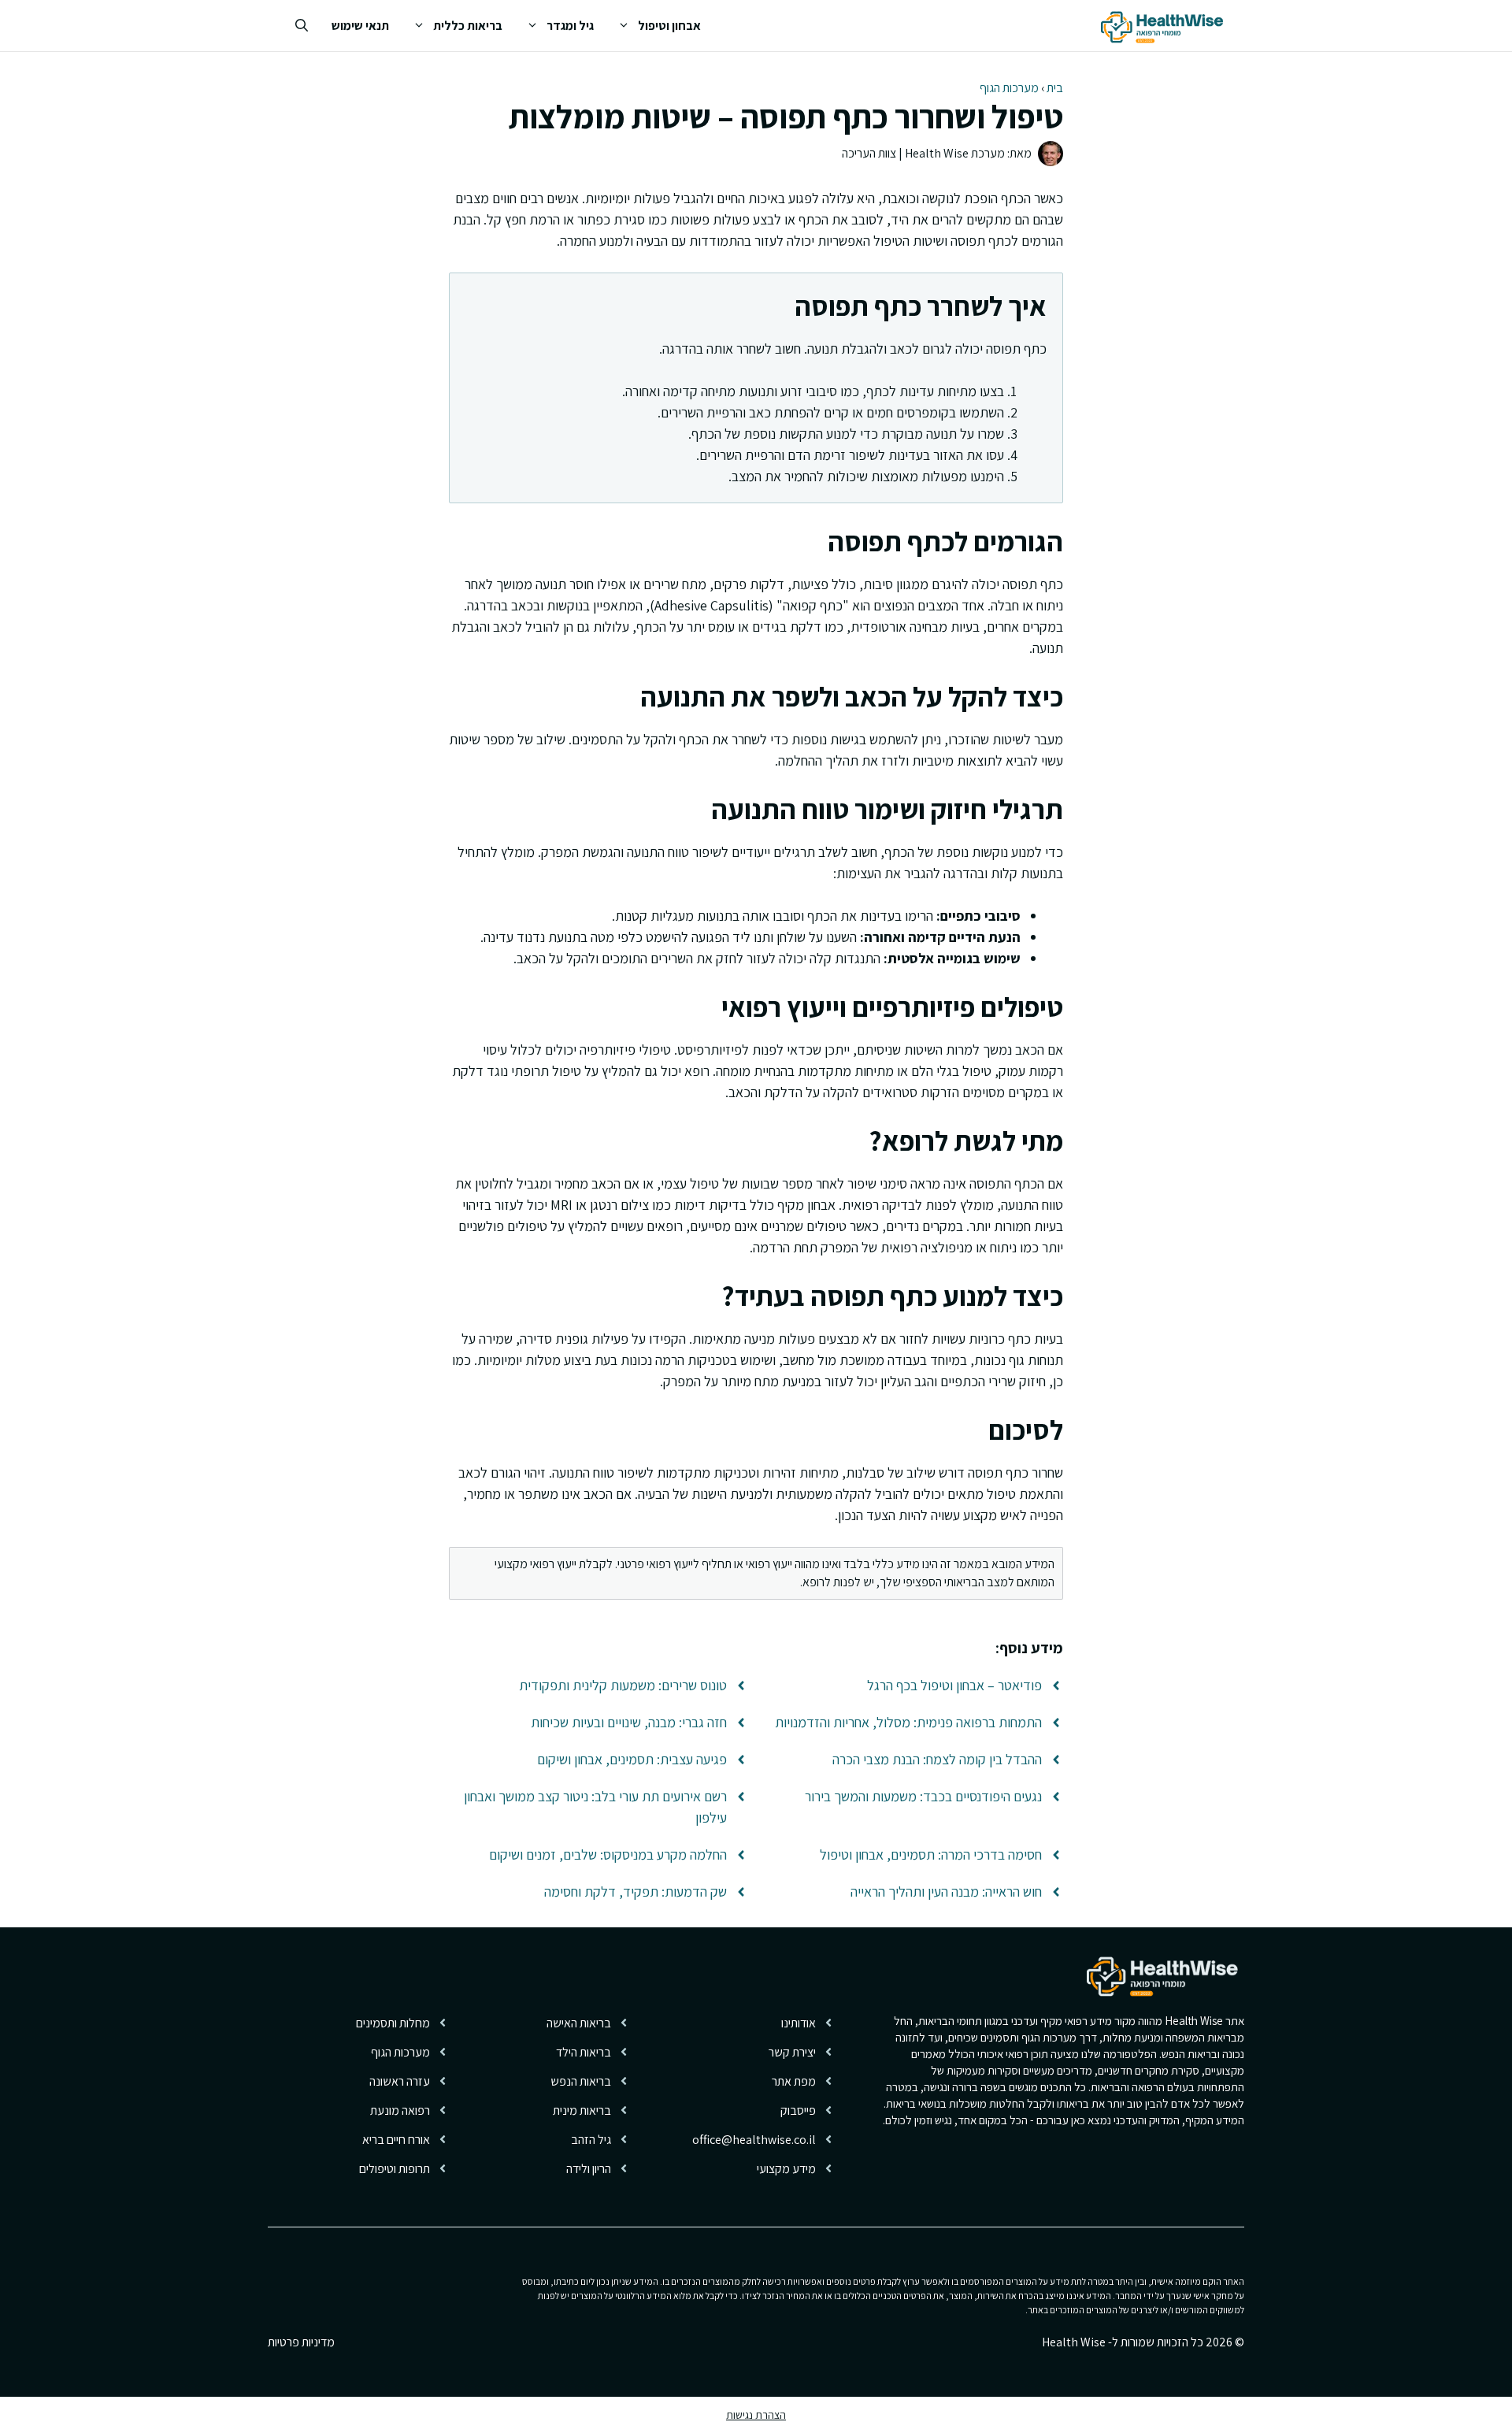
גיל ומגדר (570, 26)
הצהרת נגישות (756, 2415)
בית (1055, 88)
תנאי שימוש (360, 26)
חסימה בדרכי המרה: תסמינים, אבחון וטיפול (931, 1854)
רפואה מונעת (400, 2110)
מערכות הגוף (1009, 88)
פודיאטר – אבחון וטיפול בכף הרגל (954, 1685)
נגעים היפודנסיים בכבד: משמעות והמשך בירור (923, 1796)
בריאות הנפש (581, 2081)
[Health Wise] (1165, 26)
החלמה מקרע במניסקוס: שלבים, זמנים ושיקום (608, 1854)
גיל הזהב (591, 2140)
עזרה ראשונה (400, 2081)
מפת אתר (794, 2081)
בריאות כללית (468, 26)
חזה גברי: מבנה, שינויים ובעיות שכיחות (629, 1722)
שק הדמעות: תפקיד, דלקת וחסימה (636, 1892)
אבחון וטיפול (669, 26)
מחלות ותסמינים (393, 2023)
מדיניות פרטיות (301, 2342)
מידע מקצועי (786, 2169)
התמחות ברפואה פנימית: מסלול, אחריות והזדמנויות (908, 1722)
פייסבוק (798, 2110)
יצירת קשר (792, 2052)
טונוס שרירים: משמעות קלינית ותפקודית (623, 1685)
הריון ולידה (589, 2169)
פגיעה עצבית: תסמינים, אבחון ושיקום (632, 1759)
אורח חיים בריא (396, 2140)
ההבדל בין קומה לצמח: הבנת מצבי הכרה (937, 1759)
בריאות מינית (582, 2110)
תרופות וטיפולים (395, 2169)
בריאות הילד (584, 2052)
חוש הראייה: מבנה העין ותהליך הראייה (946, 1892)
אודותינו (799, 2023)
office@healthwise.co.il (754, 2140)
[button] (302, 26)
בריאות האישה (579, 2023)
